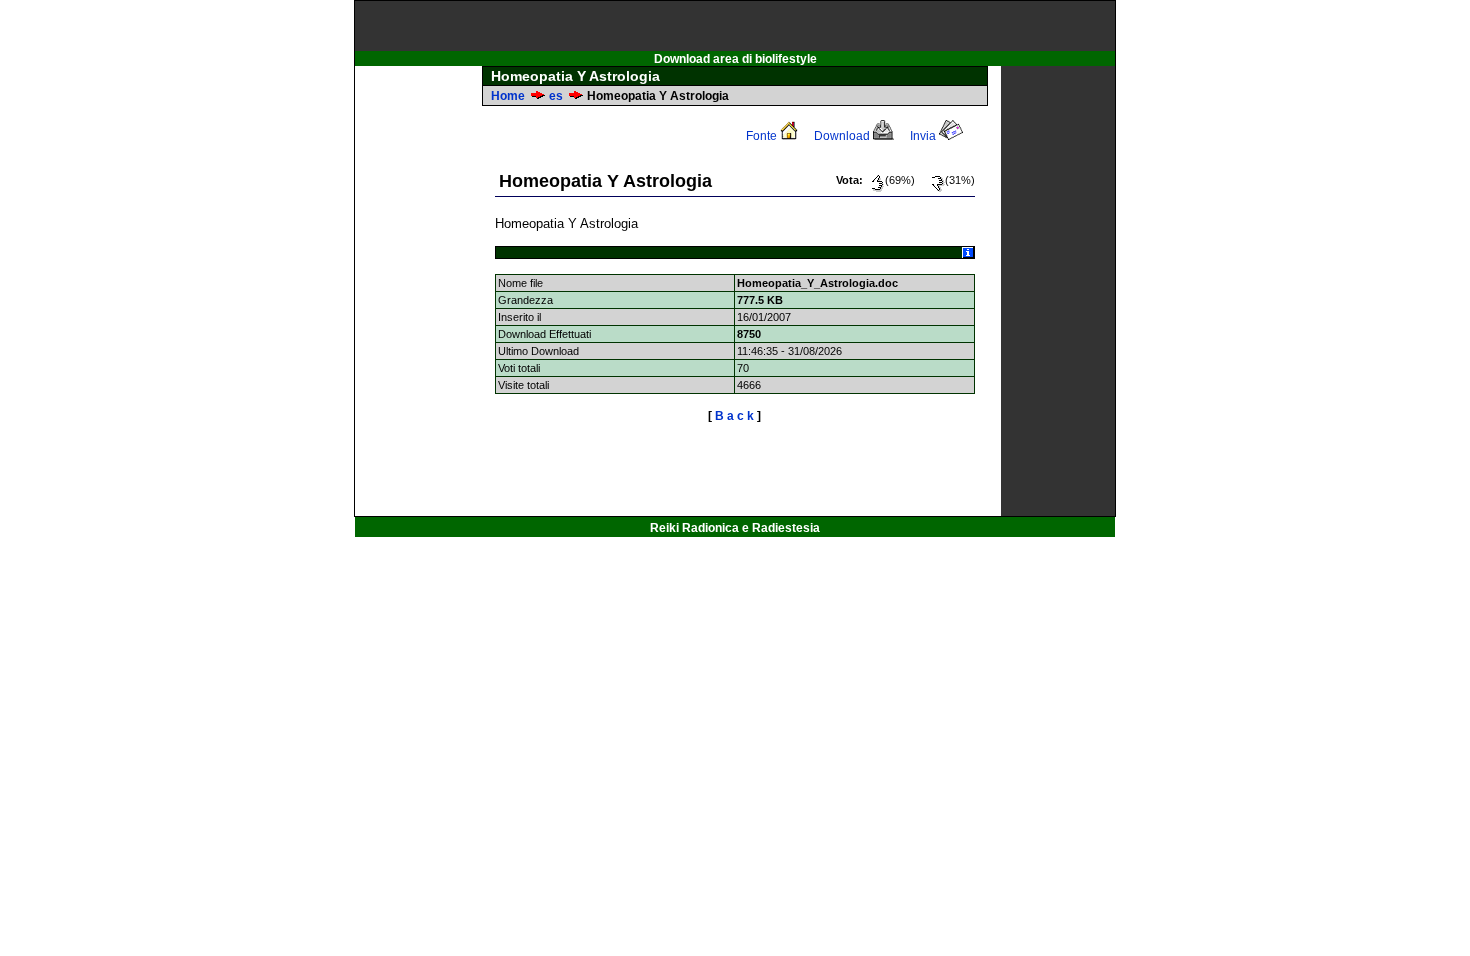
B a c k (734, 415)
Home (508, 95)
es (556, 95)
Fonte (763, 135)
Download (843, 135)
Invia (924, 135)
